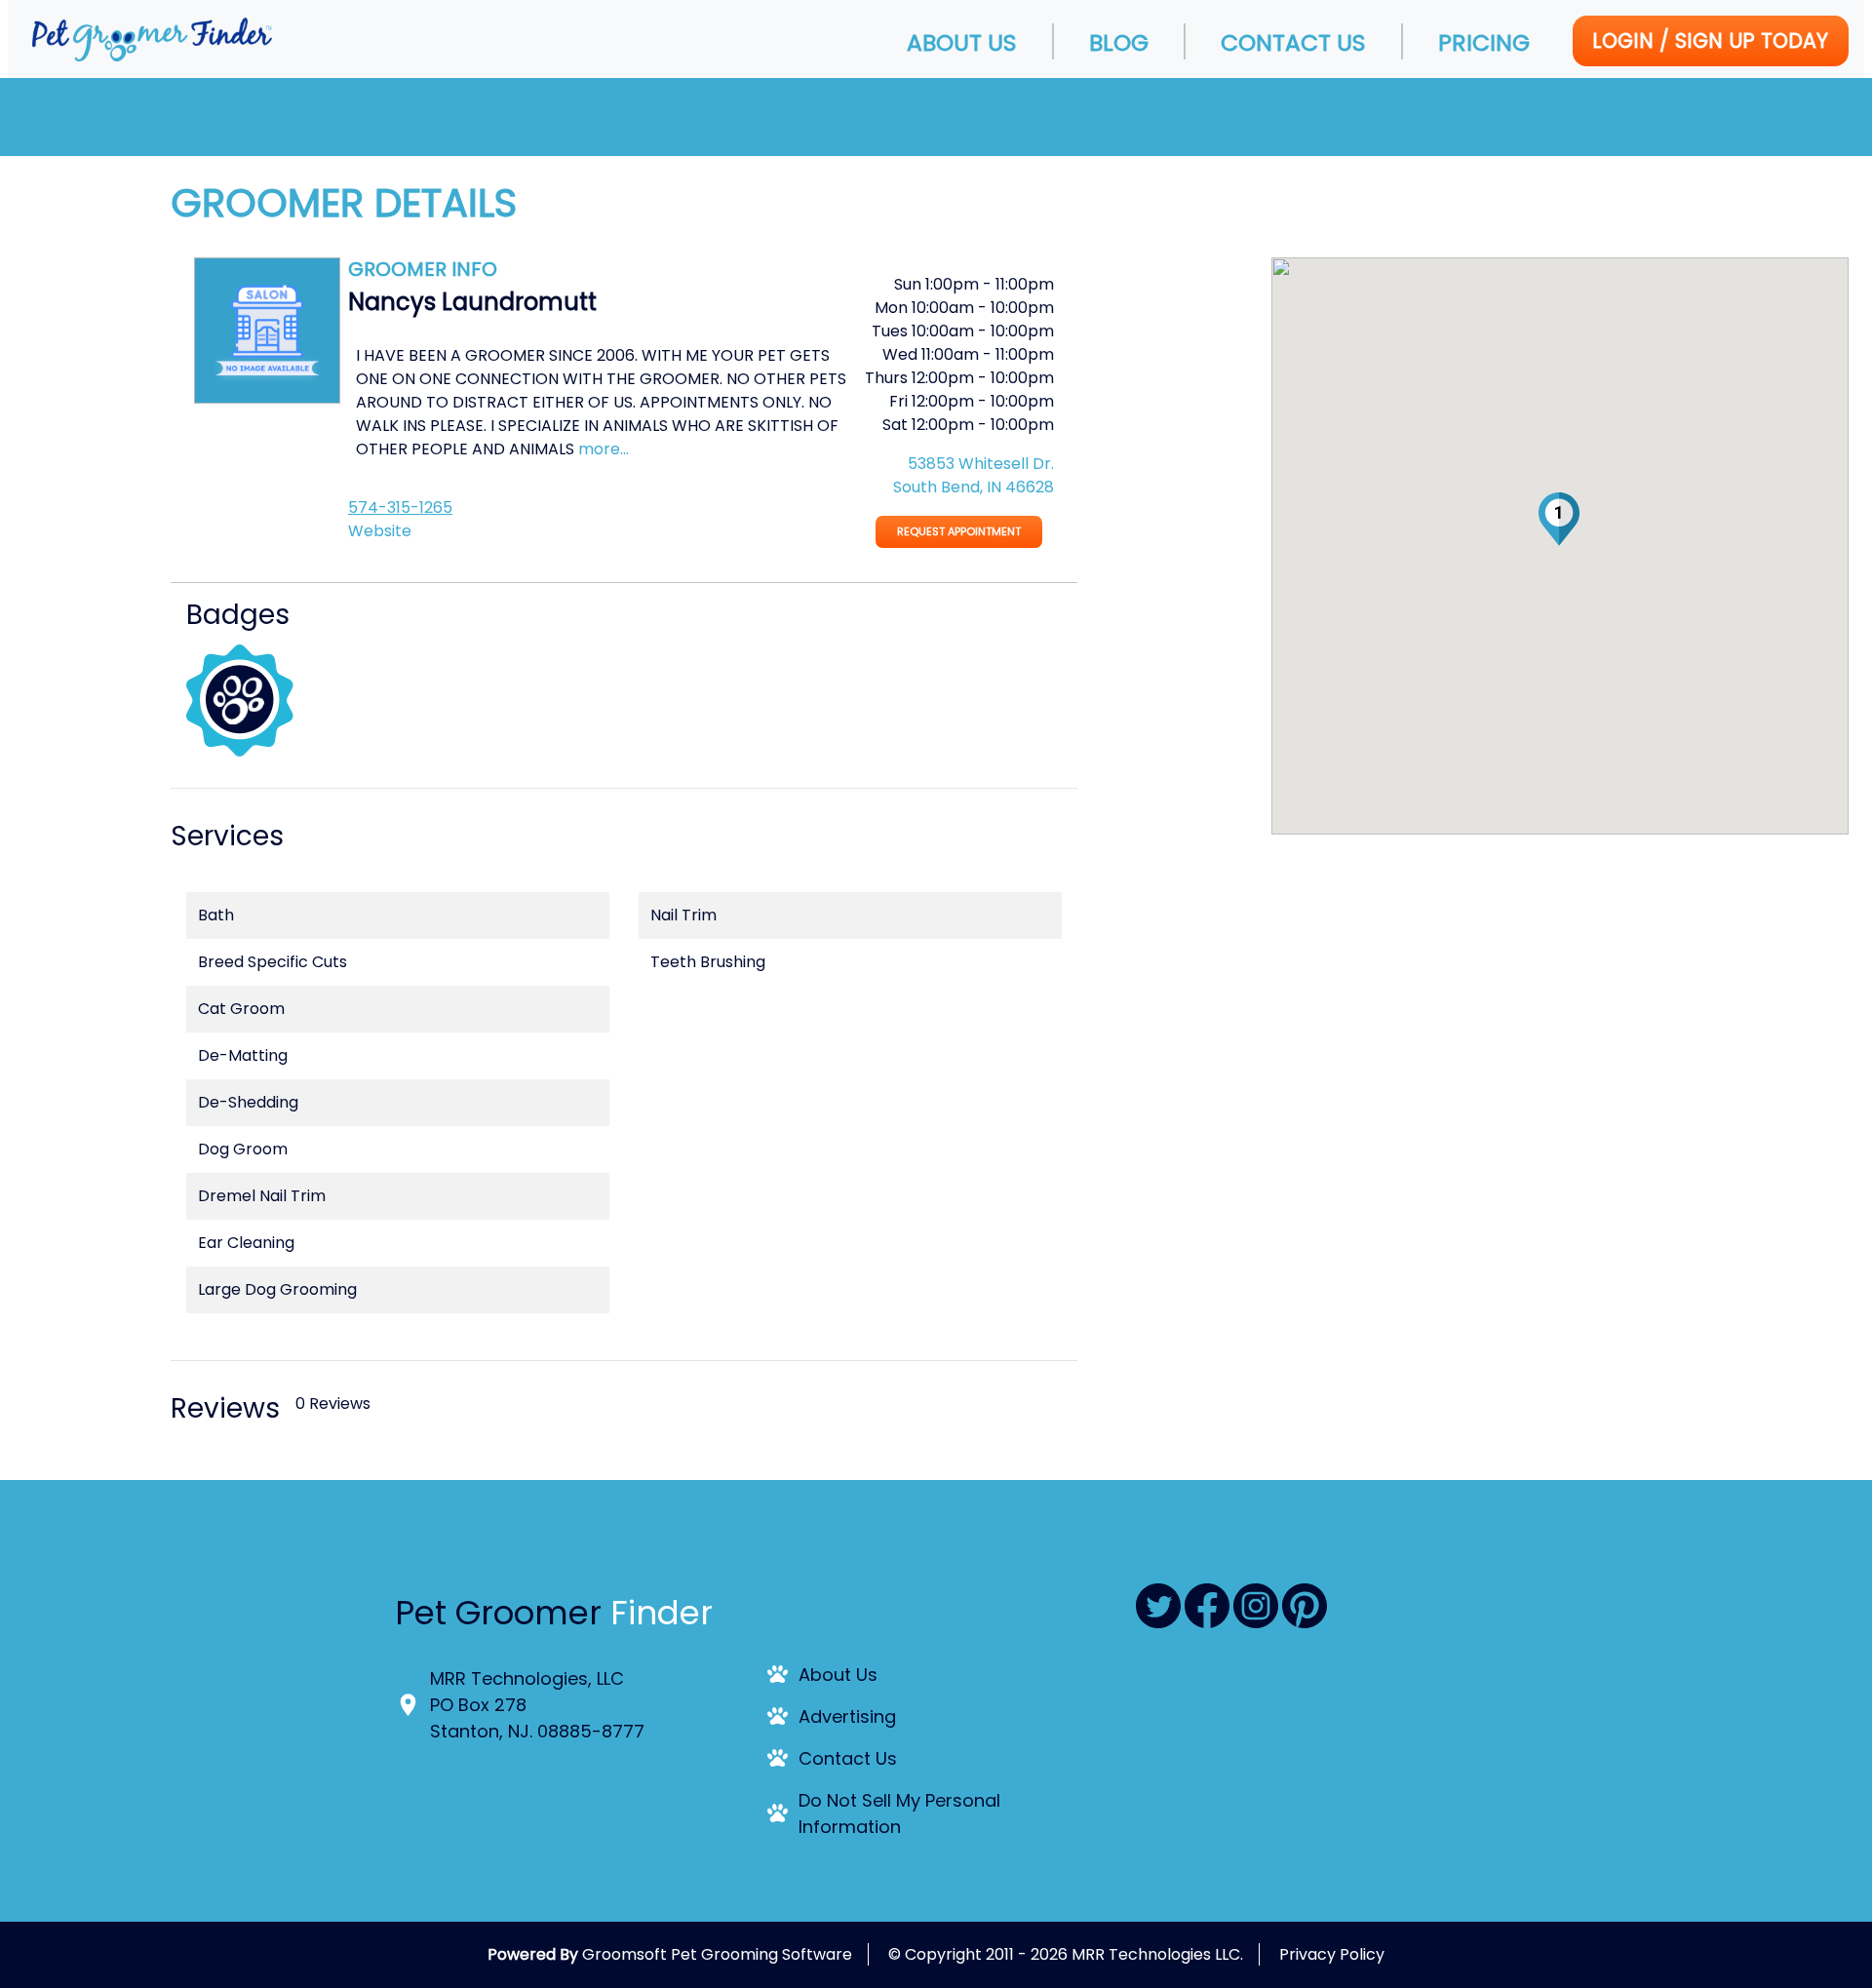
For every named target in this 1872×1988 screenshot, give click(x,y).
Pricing (1484, 42)
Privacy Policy (1332, 1954)
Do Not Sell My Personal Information (899, 1813)
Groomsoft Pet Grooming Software (717, 1954)
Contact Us (1293, 42)
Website (380, 531)
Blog (1119, 42)
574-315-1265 (400, 507)
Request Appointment (959, 531)
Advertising (847, 1716)
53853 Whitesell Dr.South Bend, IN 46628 (974, 475)
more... (604, 449)
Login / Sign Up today (1710, 40)
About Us (962, 42)
